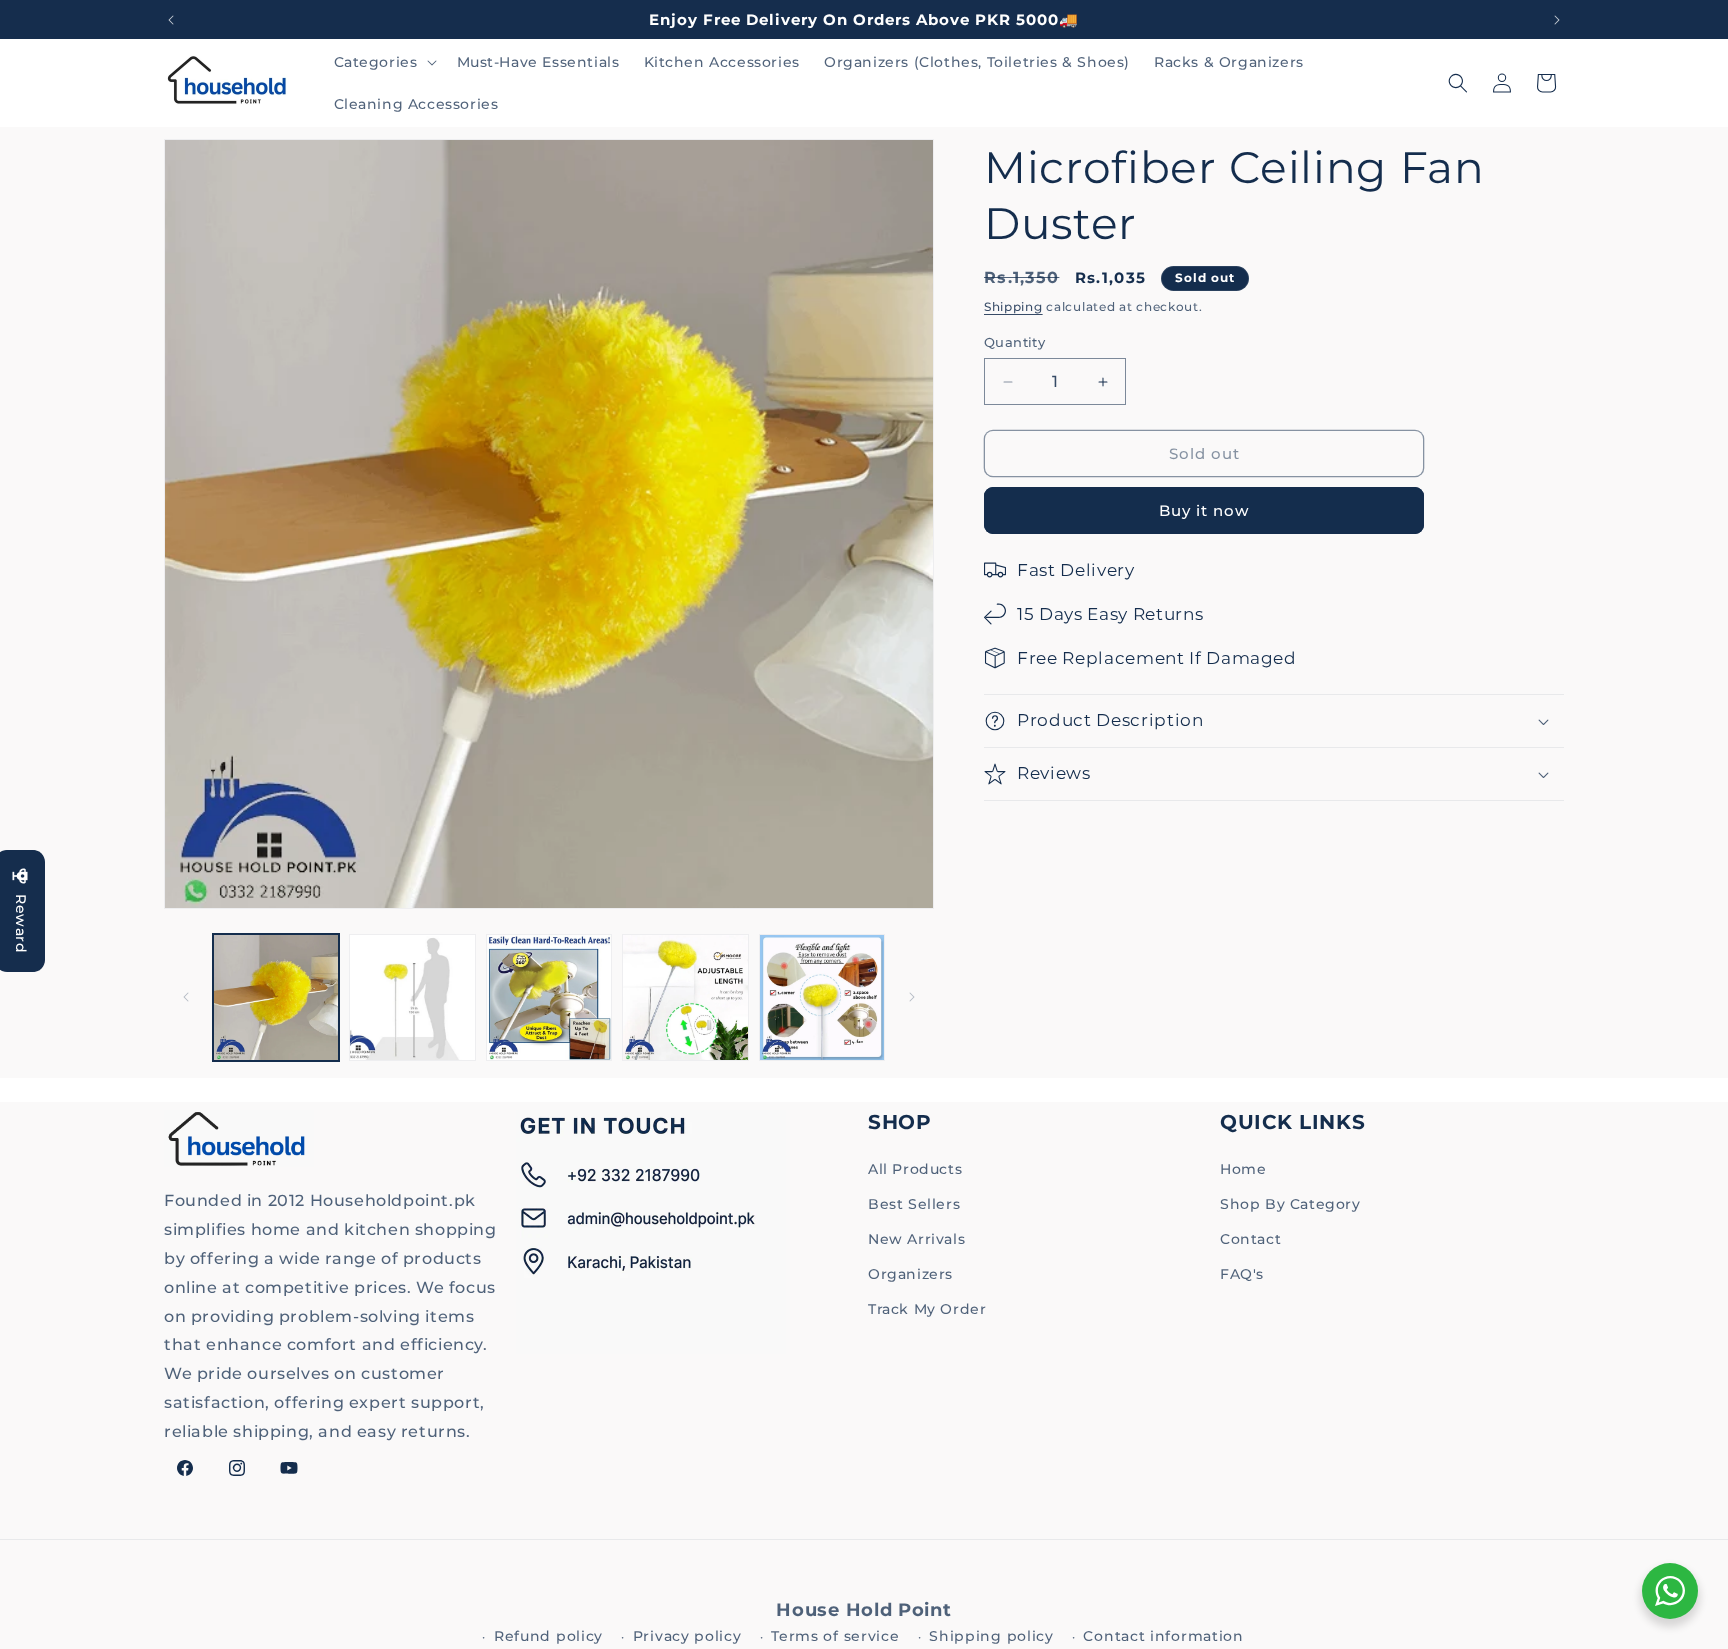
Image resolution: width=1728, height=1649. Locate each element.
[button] (383, 62)
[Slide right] (912, 997)
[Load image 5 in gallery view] (822, 997)
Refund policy (548, 1636)
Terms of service (835, 1636)
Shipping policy (991, 1636)
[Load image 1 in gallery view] (276, 997)
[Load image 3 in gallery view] (549, 997)
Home (1243, 1169)
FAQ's (1242, 1274)
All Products (915, 1169)
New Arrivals (916, 1239)
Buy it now (1204, 510)
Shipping (1013, 306)
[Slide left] (186, 997)
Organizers (910, 1274)
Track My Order (927, 1309)
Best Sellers (914, 1204)
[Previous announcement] (171, 20)
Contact (1250, 1239)
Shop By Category (1290, 1204)
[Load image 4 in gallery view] (685, 997)
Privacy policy (687, 1636)
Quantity (1014, 342)
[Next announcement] (1557, 20)
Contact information (1163, 1636)
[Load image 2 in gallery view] (412, 997)
